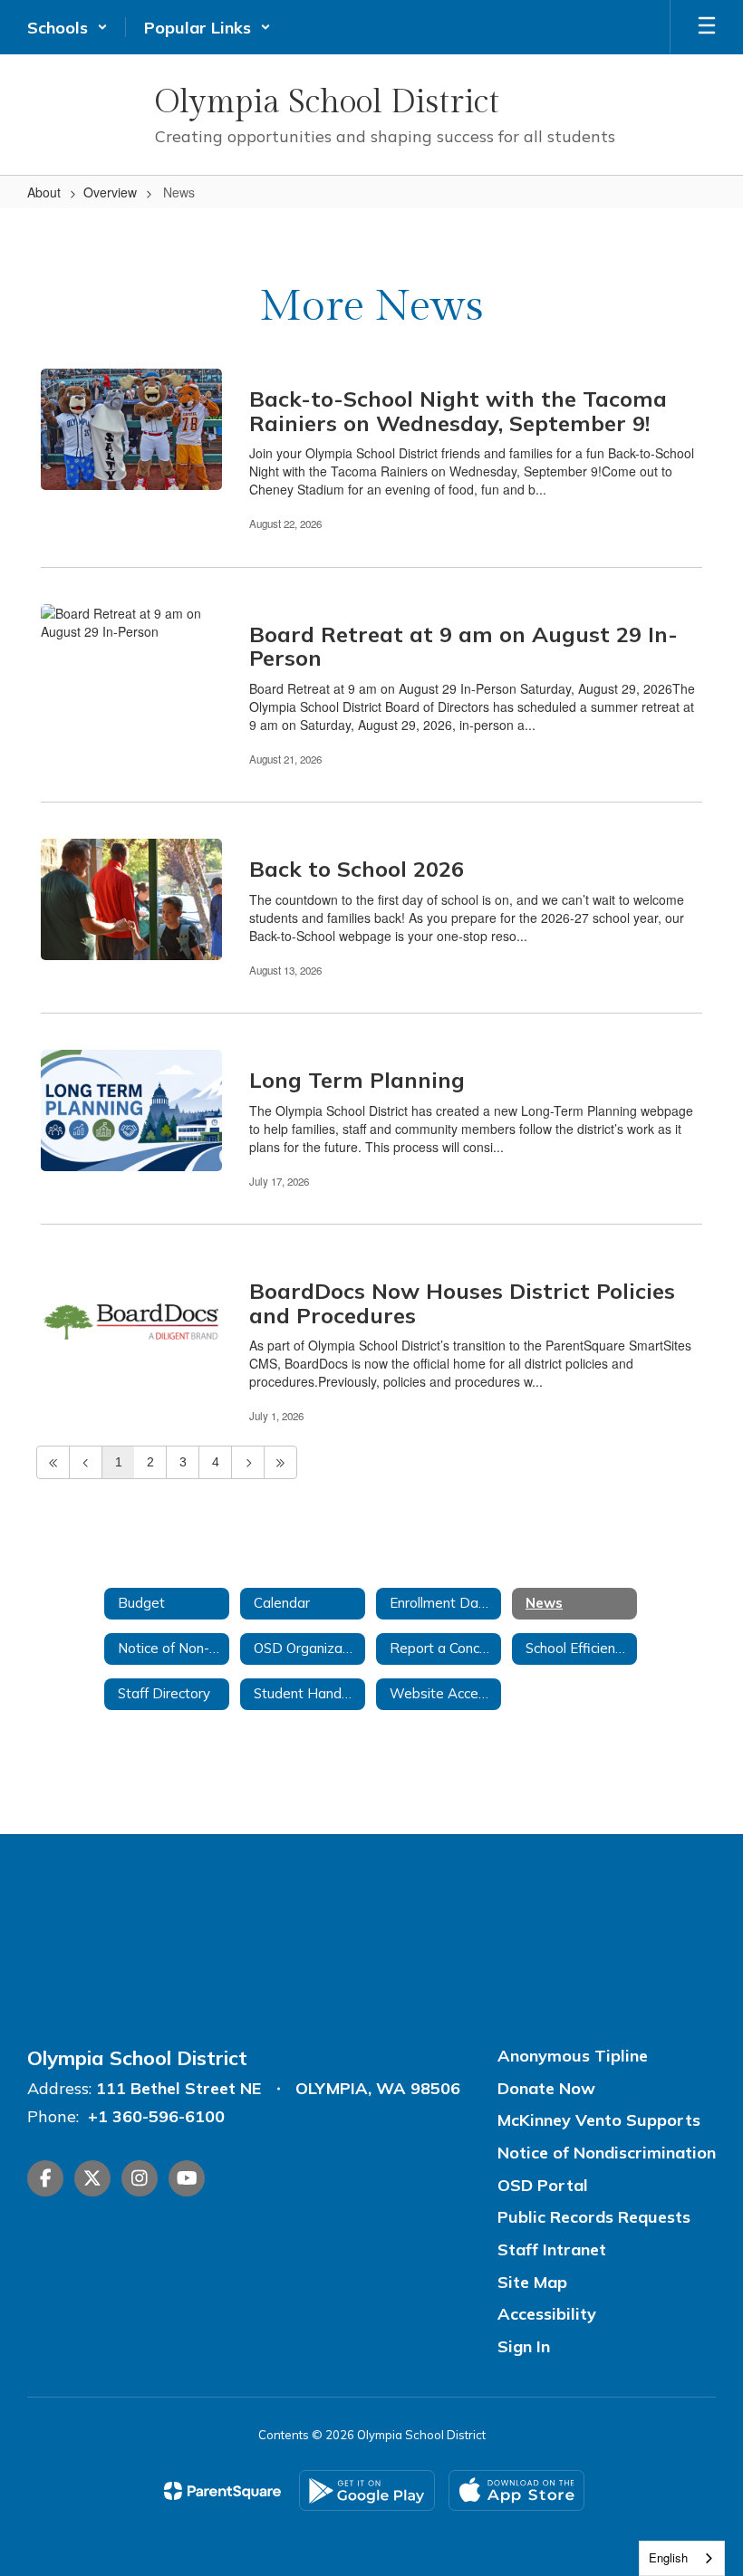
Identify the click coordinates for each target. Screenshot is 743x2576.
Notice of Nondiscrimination (607, 2153)
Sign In (524, 2346)
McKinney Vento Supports (599, 2120)
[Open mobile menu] (707, 27)
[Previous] (86, 1462)
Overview (110, 192)
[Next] (248, 1462)
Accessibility (547, 2314)
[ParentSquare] (222, 2491)
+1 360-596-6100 (156, 2116)
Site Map (532, 2282)
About (44, 192)
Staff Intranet (552, 2249)
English (668, 2557)
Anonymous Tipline (573, 2056)
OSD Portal (543, 2185)
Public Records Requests (594, 2217)
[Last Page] (280, 1462)
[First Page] (53, 1462)
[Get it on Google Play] (367, 2490)
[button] (68, 27)
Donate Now (546, 2088)
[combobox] (682, 2558)
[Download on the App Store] (516, 2490)
